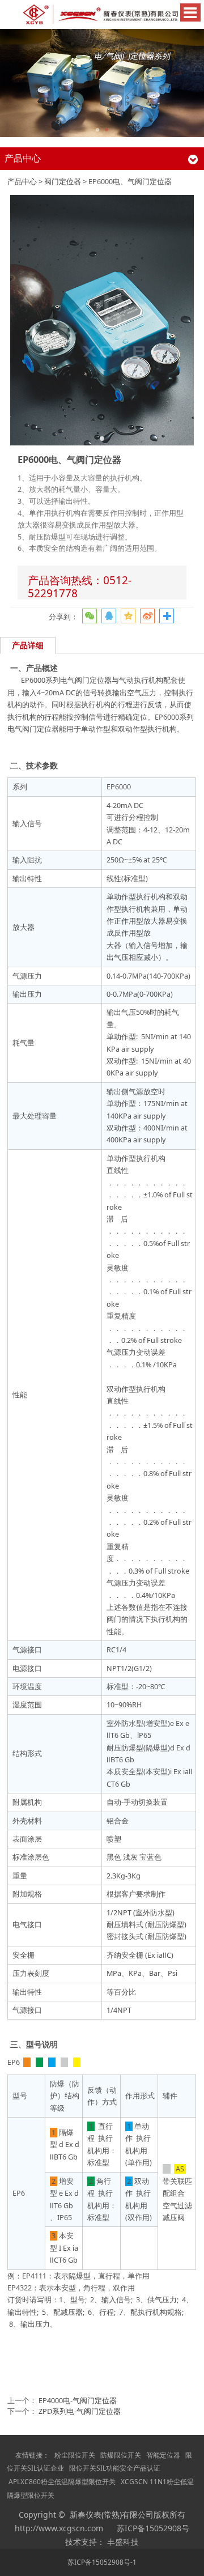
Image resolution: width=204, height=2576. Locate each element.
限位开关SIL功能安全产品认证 (115, 2468)
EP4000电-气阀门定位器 (78, 2401)
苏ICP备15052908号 (153, 2528)
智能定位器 (163, 2455)
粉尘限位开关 (75, 2455)
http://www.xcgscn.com (59, 2528)
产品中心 (22, 182)
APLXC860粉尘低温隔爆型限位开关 (62, 2482)
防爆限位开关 (121, 2455)
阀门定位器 (63, 182)
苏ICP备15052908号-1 (102, 2562)
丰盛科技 (123, 2542)
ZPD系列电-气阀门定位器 (80, 2411)
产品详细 (28, 645)
